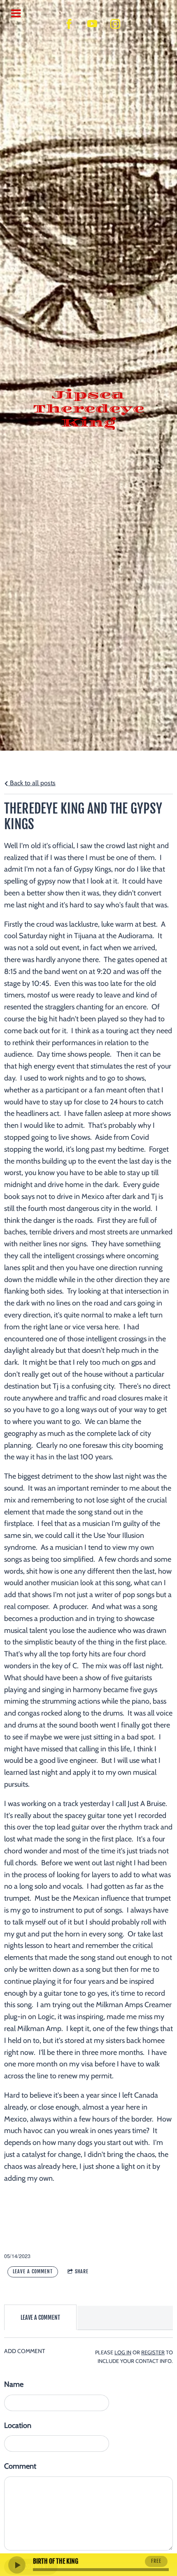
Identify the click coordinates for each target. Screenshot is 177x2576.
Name (14, 2384)
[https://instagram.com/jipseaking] (115, 24)
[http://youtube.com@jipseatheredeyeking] (92, 24)
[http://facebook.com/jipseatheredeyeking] (69, 24)
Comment (20, 2466)
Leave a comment (33, 2271)
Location (18, 2425)
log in (123, 2352)
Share (82, 2271)
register (153, 2352)
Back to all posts (32, 783)
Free (156, 2561)
